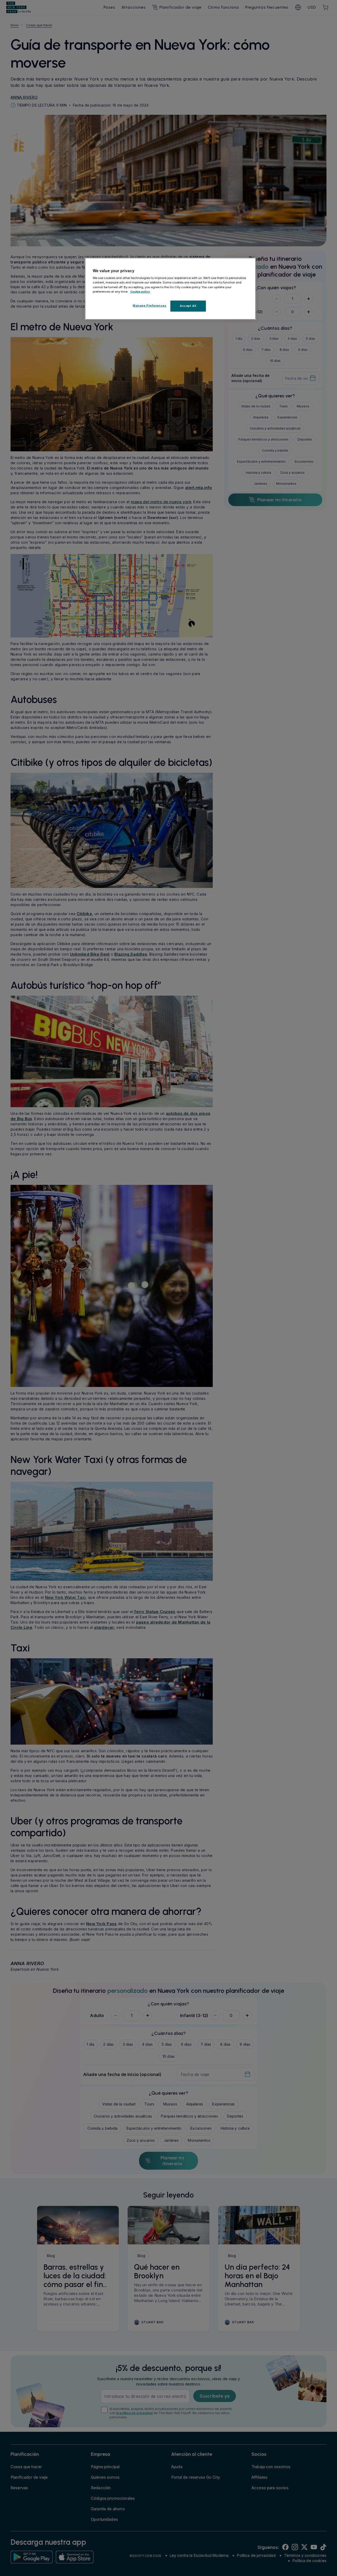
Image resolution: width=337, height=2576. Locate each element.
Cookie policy (140, 292)
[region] (170, 289)
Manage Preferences (150, 306)
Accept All (188, 306)
